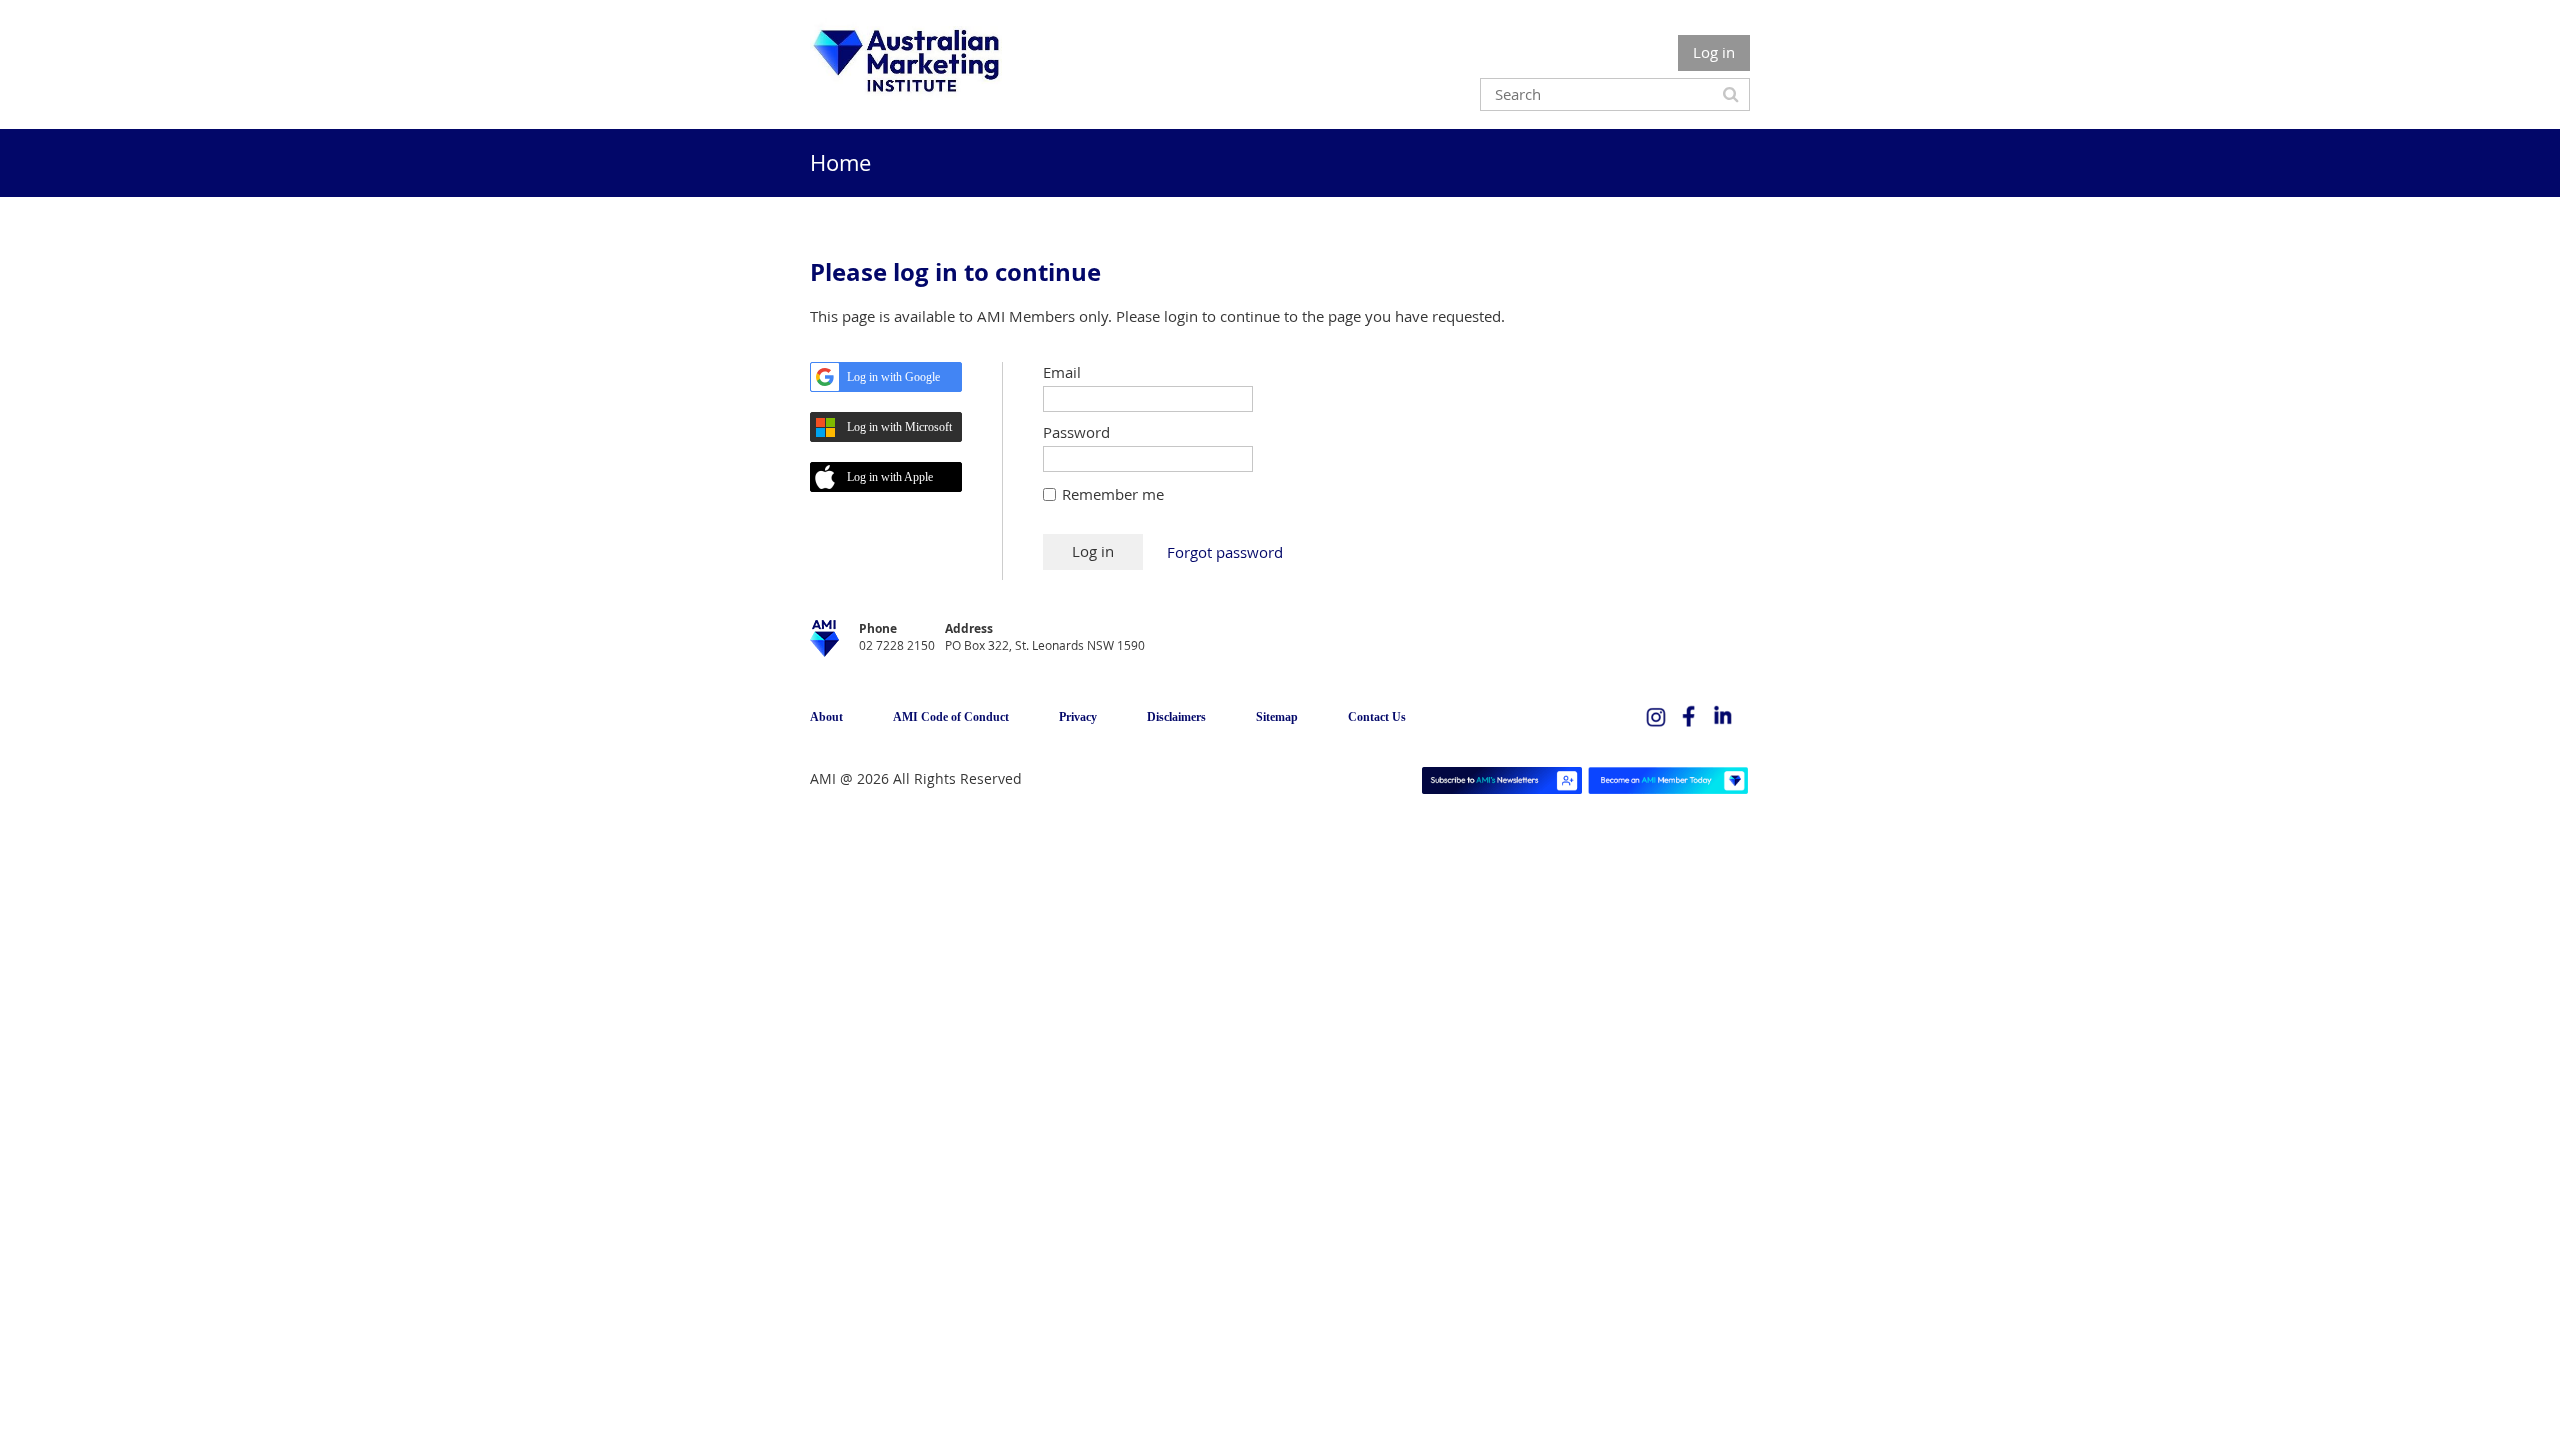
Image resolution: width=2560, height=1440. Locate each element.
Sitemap (1277, 717)
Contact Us (1377, 717)
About (826, 717)
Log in (1714, 52)
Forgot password (1225, 552)
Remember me (1113, 494)
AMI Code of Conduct (951, 717)
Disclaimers (1176, 717)
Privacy (1078, 717)
